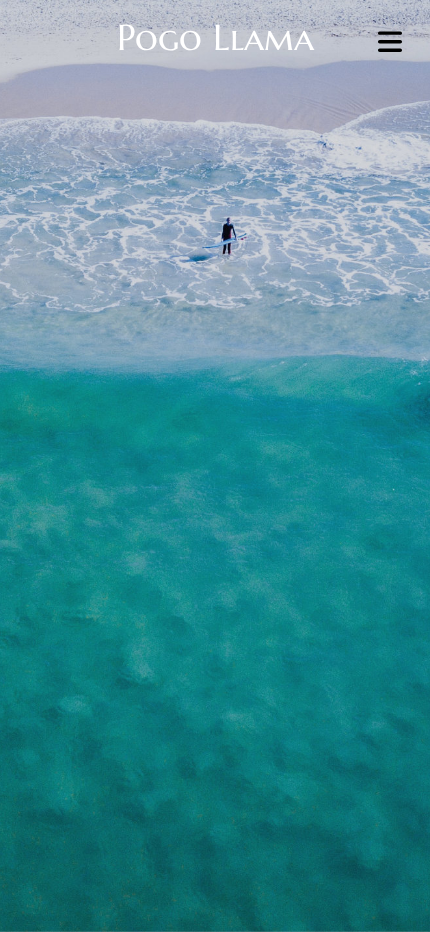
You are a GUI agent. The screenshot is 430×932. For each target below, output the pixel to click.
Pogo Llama (215, 37)
